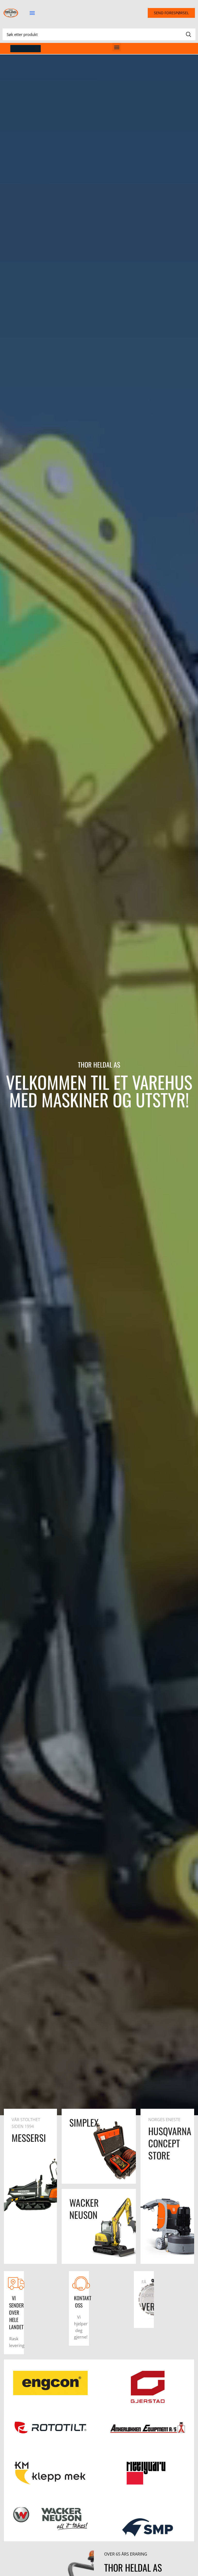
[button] (32, 13)
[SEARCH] (188, 34)
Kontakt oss (83, 2302)
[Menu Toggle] (37, 49)
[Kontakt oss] (81, 2283)
